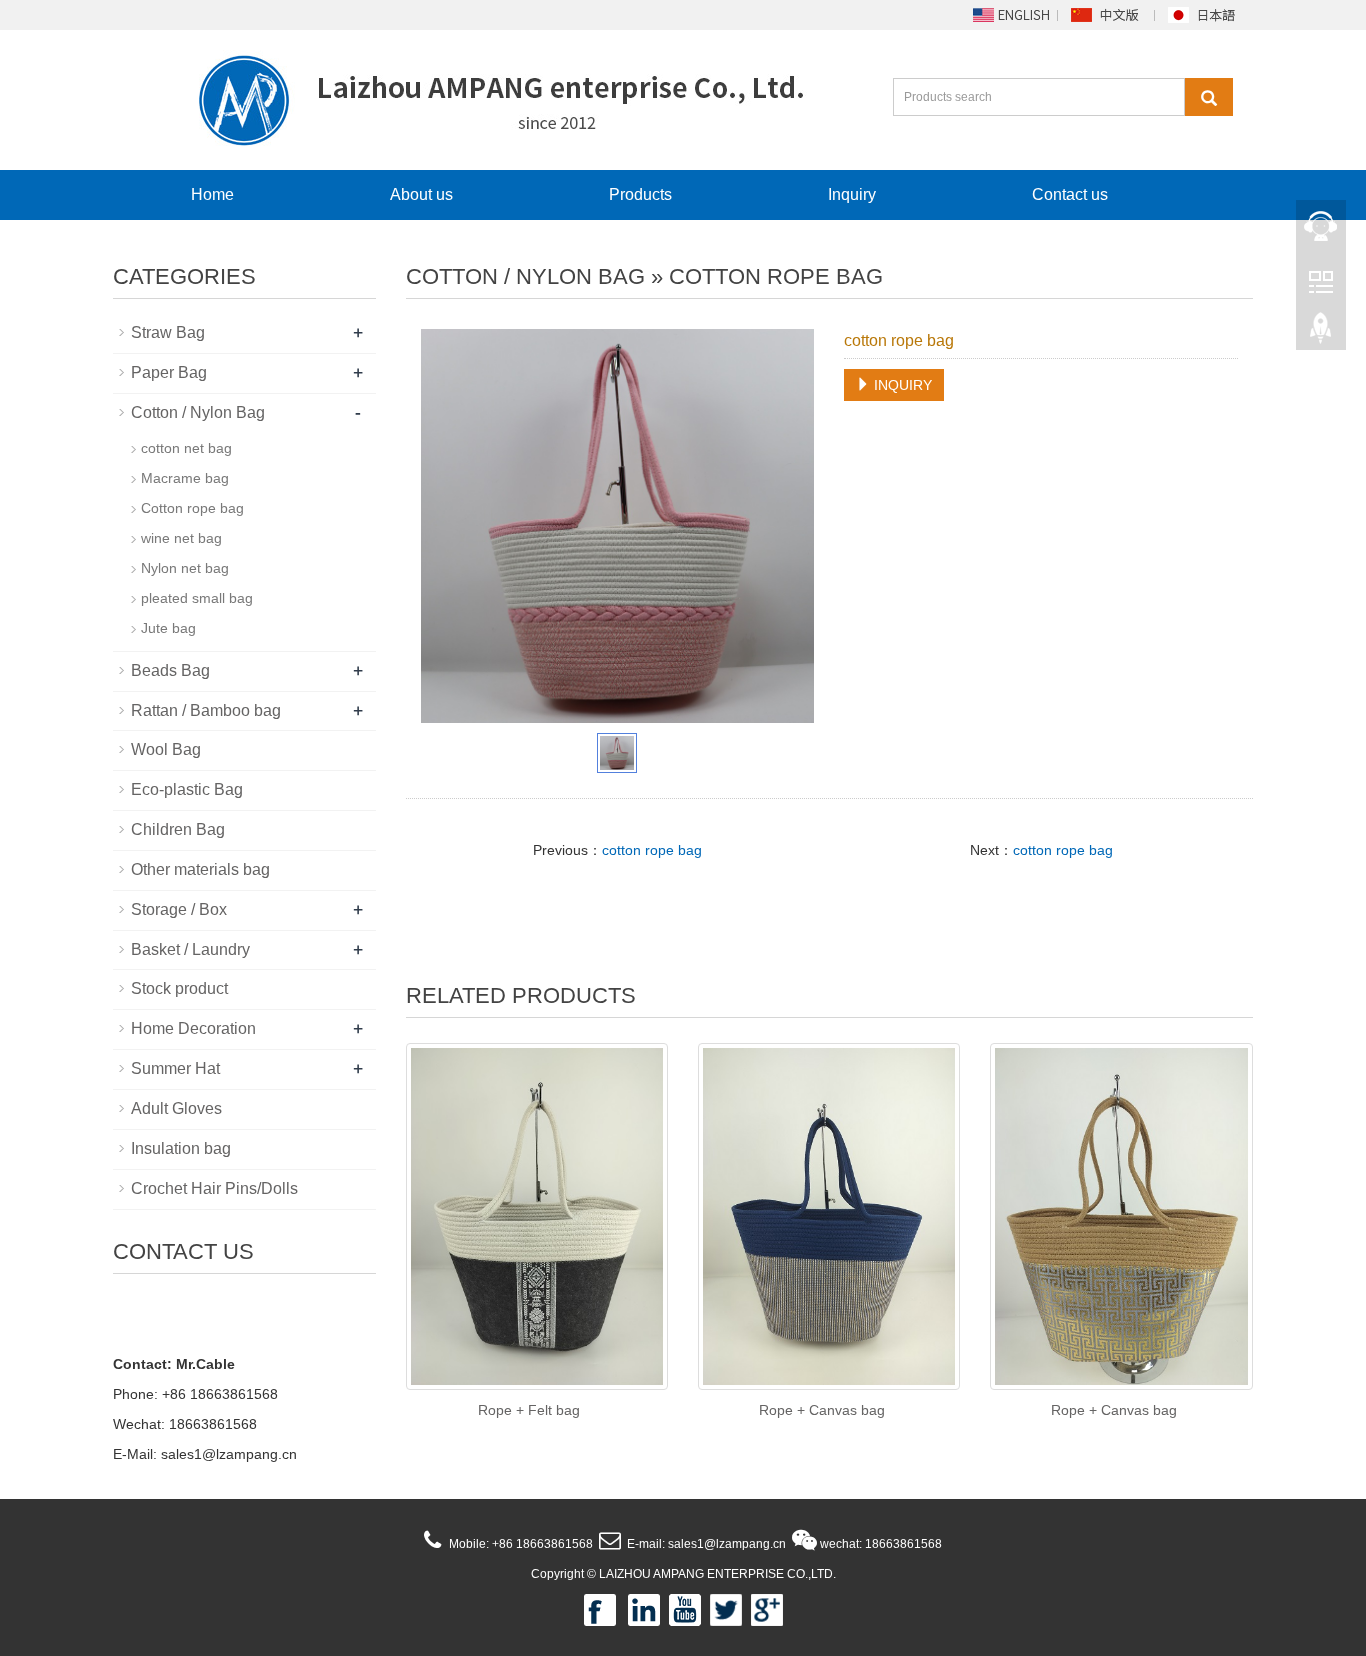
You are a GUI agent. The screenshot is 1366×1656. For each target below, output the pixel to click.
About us (421, 194)
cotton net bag (186, 448)
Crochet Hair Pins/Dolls (214, 1188)
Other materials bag (200, 869)
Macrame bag (185, 478)
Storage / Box (179, 909)
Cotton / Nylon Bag (525, 276)
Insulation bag (181, 1148)
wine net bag (181, 538)
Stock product (179, 988)
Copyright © (563, 1574)
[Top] (1321, 331)
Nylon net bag (185, 568)
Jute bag (168, 628)
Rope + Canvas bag (822, 1410)
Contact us (1070, 194)
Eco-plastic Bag (187, 789)
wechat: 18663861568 (879, 1544)
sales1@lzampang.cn (229, 1454)
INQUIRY (901, 385)
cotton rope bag (652, 850)
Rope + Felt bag (529, 1410)
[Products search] (1209, 97)
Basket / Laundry (190, 949)
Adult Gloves (176, 1108)
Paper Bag (169, 372)
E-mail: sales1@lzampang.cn (705, 1544)
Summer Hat (175, 1068)
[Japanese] (1204, 14)
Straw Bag (168, 332)
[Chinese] (1107, 14)
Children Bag (178, 829)
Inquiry (852, 194)
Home (212, 194)
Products (640, 194)
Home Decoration (193, 1028)
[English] (1010, 14)
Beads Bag (170, 670)
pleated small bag (197, 598)
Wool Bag (166, 749)
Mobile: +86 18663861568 (519, 1544)
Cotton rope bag (776, 276)
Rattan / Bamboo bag (206, 710)
